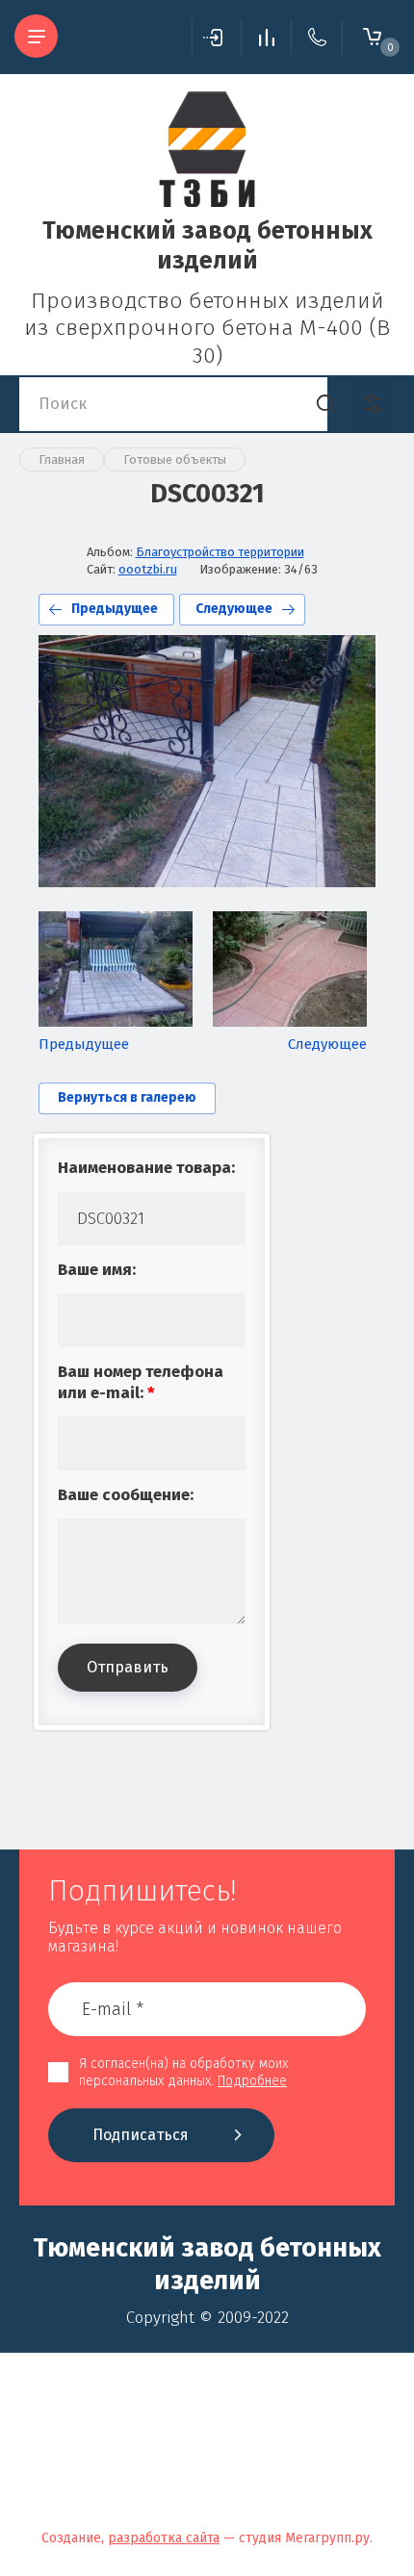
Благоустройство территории (220, 552)
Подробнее (252, 2081)
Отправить (128, 1667)
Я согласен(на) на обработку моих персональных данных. (183, 2072)
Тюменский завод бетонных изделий (207, 246)
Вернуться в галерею (127, 1097)
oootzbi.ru (148, 569)
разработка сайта (164, 2538)
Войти (217, 37)
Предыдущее (115, 609)
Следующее (234, 609)
